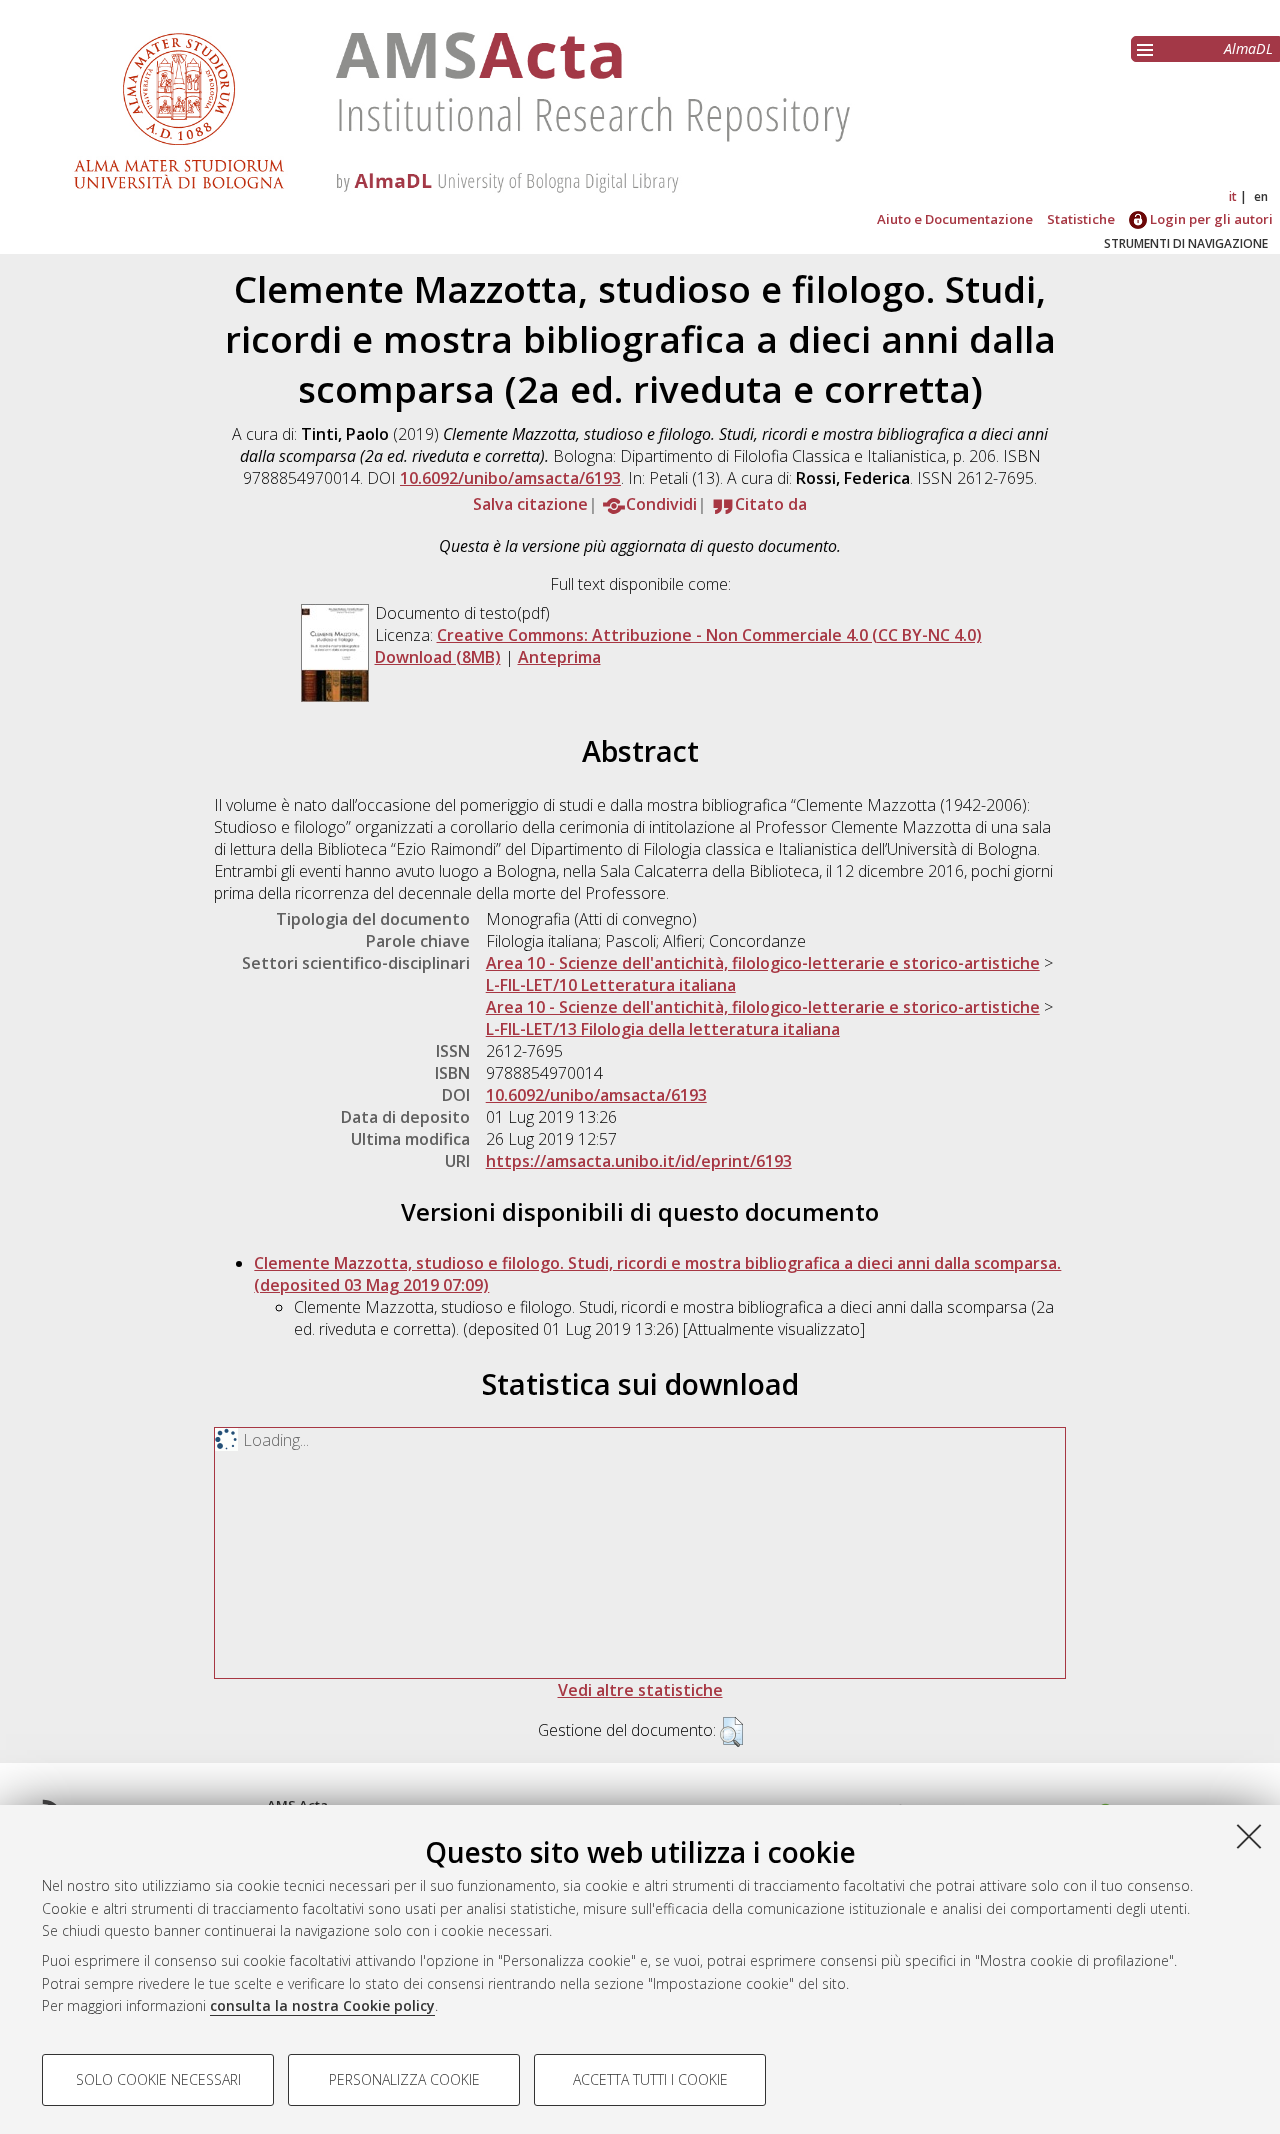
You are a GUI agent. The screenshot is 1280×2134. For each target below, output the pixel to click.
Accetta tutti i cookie (650, 2079)
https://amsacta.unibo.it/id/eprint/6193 (639, 1161)
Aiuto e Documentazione (955, 219)
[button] (731, 1732)
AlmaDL (1248, 48)
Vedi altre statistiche (640, 1690)
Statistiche (1081, 219)
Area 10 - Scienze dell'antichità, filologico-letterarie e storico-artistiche (763, 963)
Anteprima (559, 657)
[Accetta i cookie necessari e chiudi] (1249, 1836)
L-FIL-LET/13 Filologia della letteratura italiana (663, 1029)
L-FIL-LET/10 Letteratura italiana (611, 985)
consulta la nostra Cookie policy (322, 2005)
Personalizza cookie (404, 2079)
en (1261, 196)
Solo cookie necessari (158, 2079)
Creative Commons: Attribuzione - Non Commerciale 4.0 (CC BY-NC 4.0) (709, 635)
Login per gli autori (1210, 219)
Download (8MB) (438, 657)
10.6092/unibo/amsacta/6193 (510, 478)
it (1233, 196)
